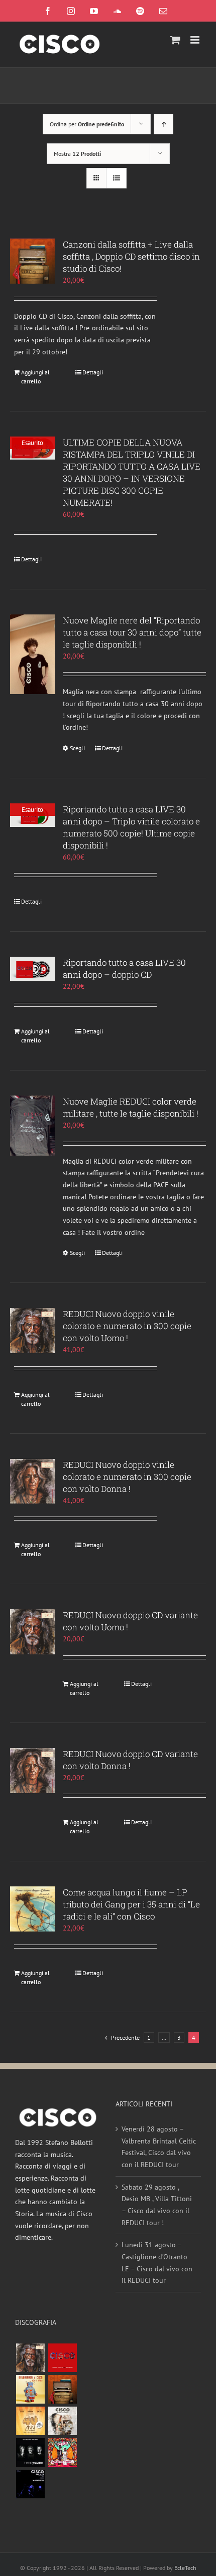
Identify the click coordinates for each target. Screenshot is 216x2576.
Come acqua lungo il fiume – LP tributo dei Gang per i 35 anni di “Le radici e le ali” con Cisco (131, 1904)
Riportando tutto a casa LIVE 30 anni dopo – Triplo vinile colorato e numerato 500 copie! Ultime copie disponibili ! (131, 827)
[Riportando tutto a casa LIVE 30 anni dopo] (62, 2358)
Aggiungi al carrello (35, 377)
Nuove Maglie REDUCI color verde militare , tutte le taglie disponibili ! (131, 1107)
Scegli (77, 748)
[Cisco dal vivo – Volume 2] (30, 2484)
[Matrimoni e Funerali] (62, 2452)
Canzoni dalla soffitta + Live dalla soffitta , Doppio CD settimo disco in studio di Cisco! (131, 256)
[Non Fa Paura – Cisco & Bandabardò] (30, 2389)
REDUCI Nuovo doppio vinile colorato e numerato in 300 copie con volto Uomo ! (127, 1326)
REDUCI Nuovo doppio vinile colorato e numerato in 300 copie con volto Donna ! (127, 1477)
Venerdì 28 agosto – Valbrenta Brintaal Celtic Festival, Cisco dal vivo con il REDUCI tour (159, 2147)
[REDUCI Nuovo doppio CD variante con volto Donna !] (33, 1771)
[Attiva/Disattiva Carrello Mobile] (175, 40)
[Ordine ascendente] (164, 124)
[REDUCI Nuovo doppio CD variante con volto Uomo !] (33, 1632)
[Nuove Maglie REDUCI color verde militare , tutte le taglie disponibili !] (33, 1126)
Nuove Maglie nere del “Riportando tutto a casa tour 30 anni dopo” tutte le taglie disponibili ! (132, 632)
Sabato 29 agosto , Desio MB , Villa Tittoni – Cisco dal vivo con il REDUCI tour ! (157, 2205)
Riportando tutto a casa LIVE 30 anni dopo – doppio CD (124, 969)
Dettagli (93, 372)
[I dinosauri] (30, 2452)
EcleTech (185, 2568)
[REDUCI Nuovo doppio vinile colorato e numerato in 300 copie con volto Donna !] (33, 1481)
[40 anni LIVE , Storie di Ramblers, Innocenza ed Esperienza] (30, 2421)
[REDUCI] (30, 2358)
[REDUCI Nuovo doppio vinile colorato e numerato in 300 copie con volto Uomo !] (33, 1331)
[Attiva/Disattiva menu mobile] (196, 40)
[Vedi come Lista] (116, 178)
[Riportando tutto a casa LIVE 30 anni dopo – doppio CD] (33, 969)
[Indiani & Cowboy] (62, 2421)
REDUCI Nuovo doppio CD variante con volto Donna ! (130, 1760)
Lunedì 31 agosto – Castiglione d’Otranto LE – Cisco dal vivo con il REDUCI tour (157, 2263)
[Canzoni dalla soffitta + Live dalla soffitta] (62, 2389)
